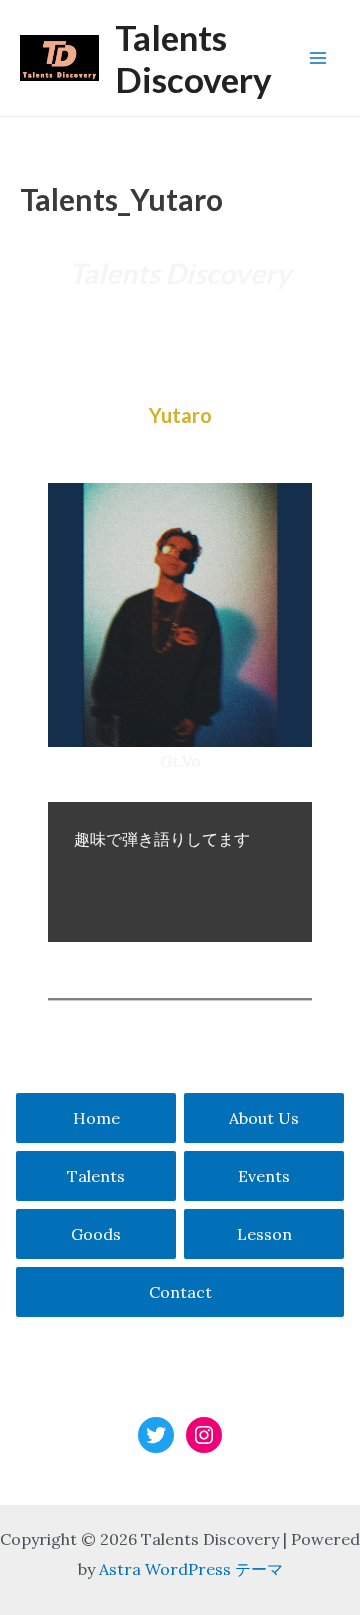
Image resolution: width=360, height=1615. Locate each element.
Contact (180, 1292)
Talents (96, 1176)
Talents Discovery (193, 58)
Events (264, 1176)
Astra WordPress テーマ (191, 1569)
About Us (264, 1118)
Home (96, 1118)
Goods (96, 1234)
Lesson (264, 1234)
